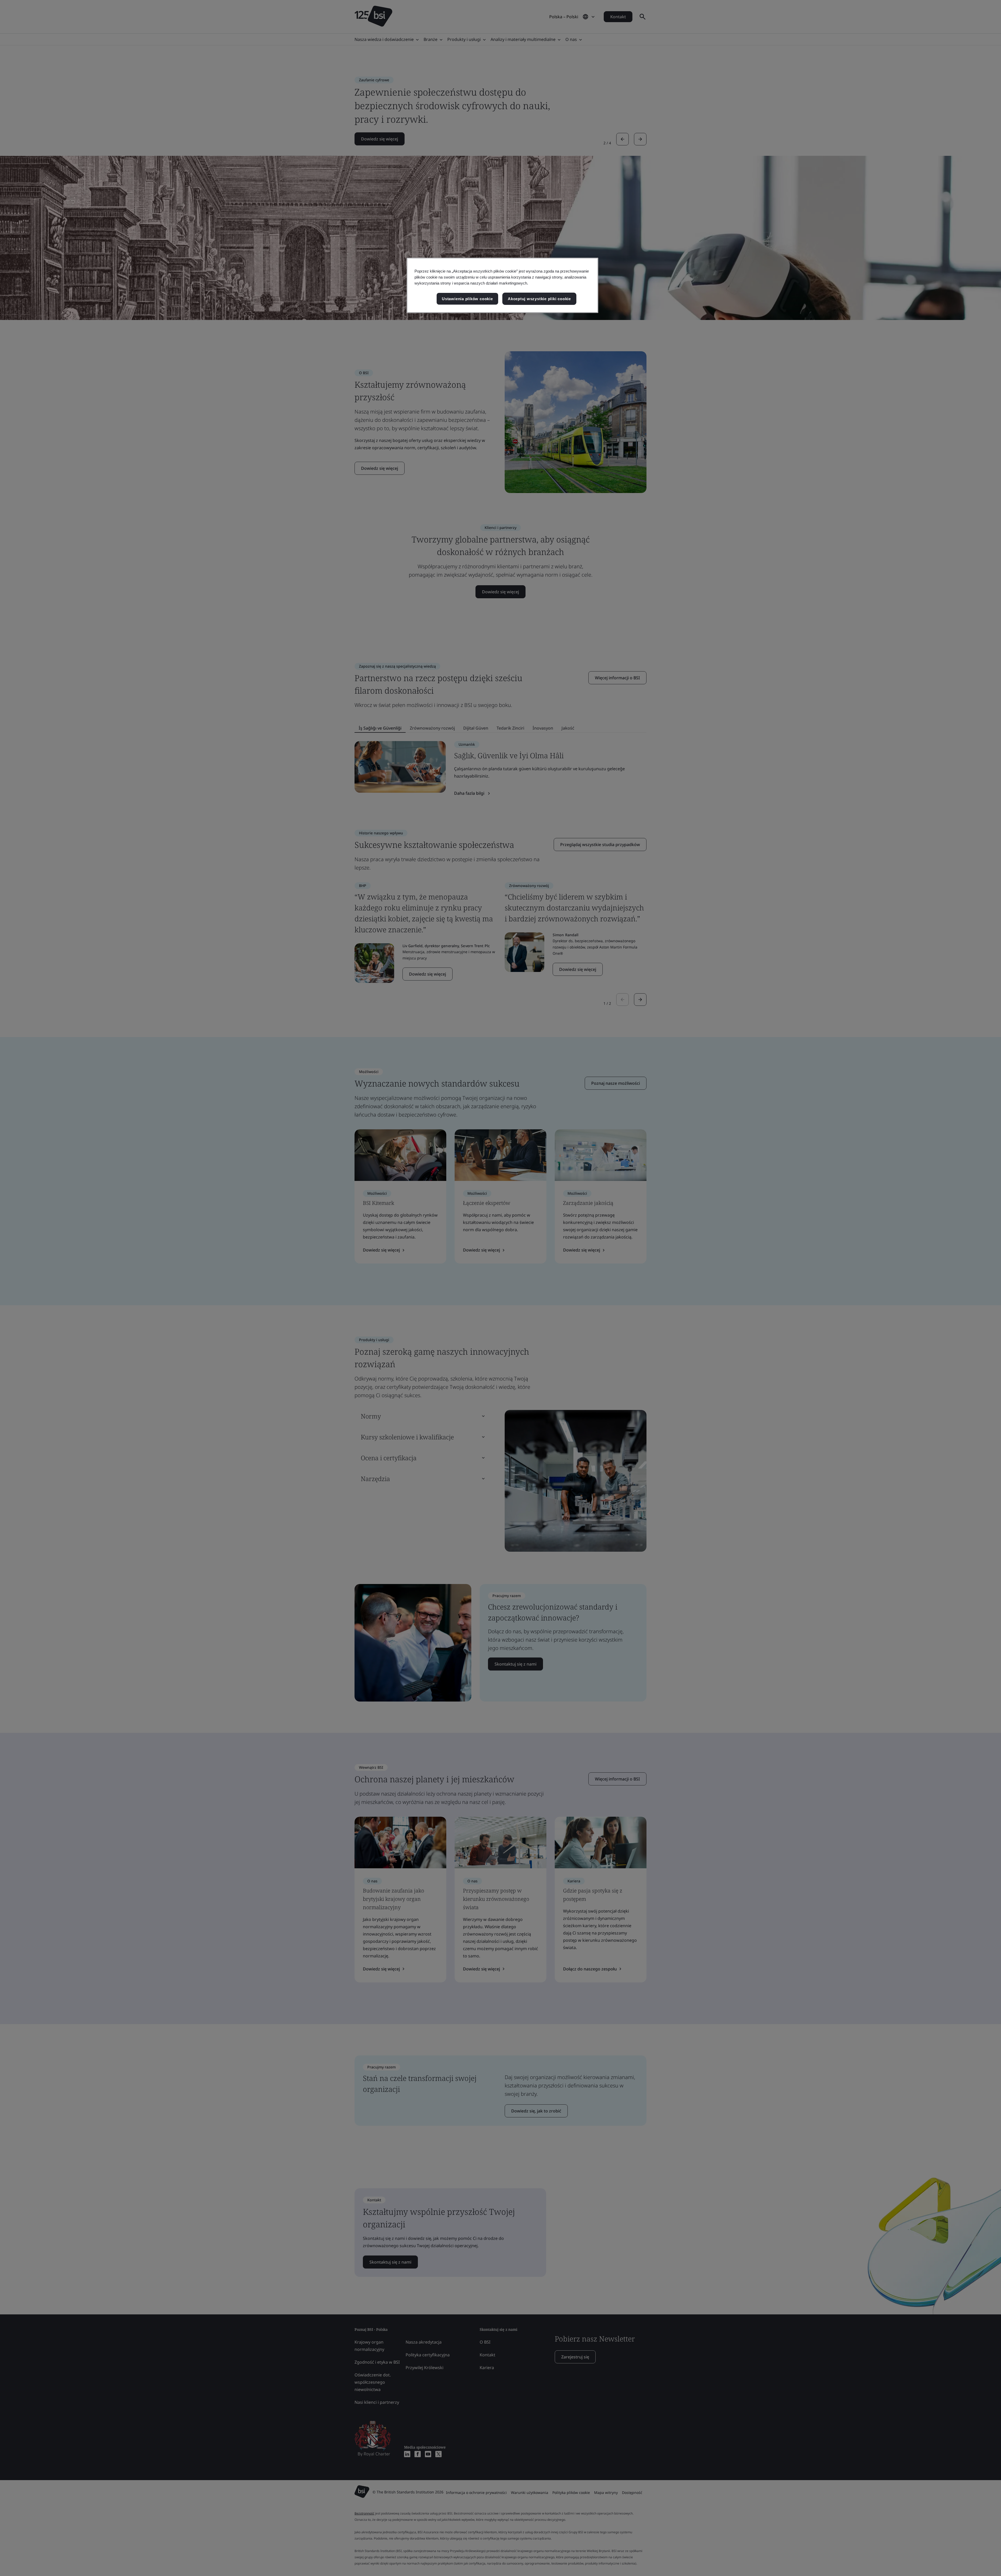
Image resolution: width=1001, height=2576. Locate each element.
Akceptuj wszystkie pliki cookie (539, 299)
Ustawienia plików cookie (467, 299)
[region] (502, 285)
